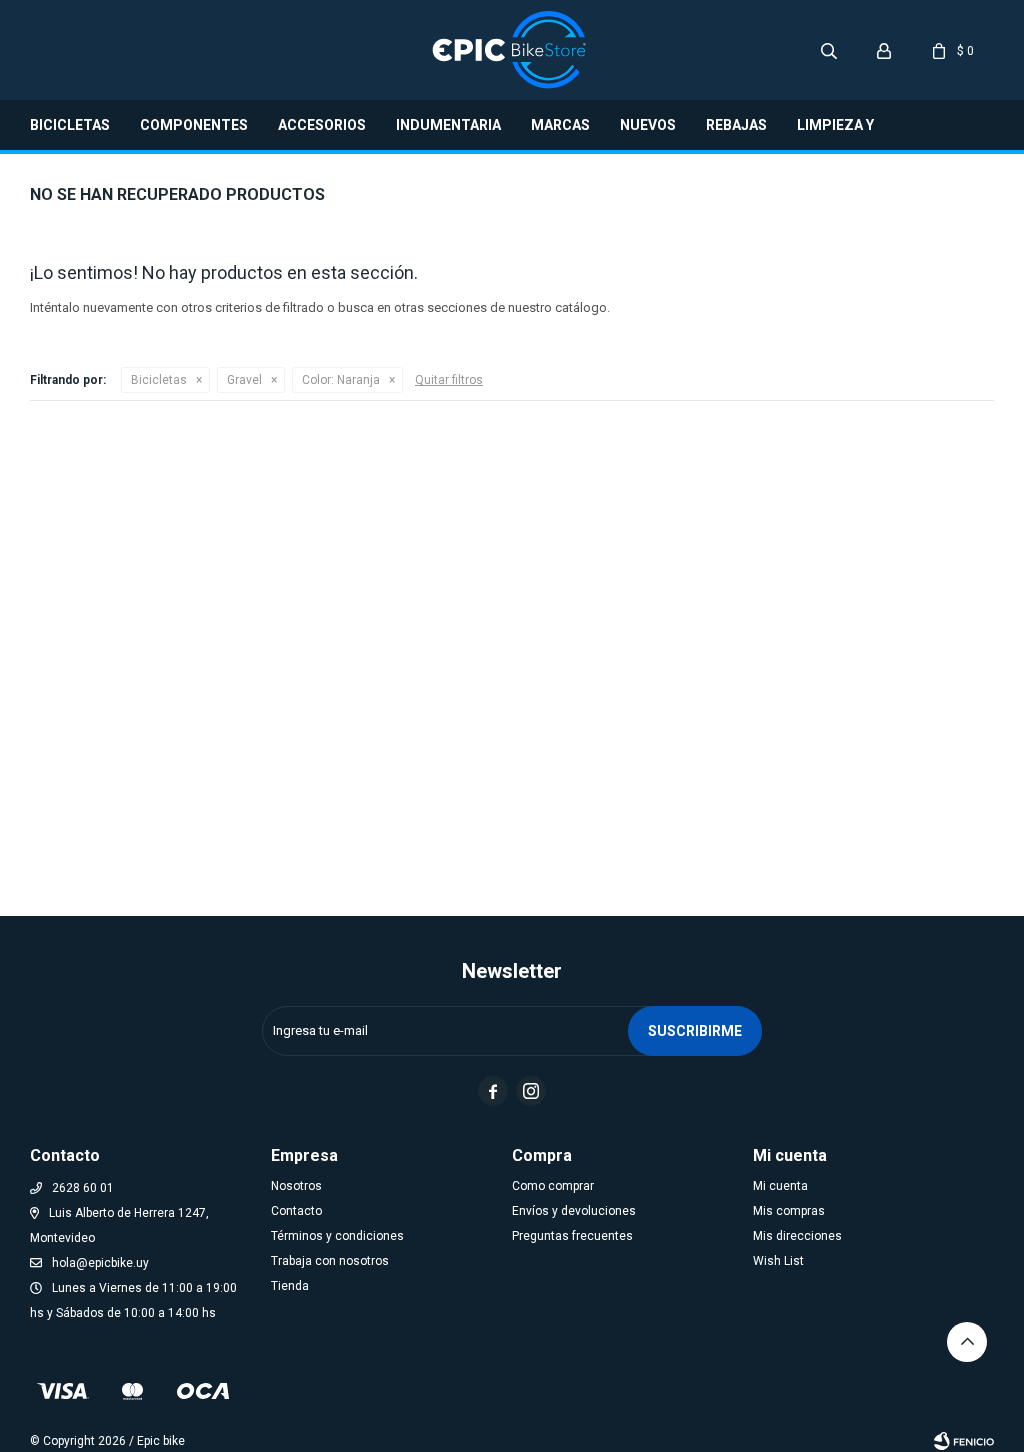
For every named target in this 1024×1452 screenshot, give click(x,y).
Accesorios (322, 125)
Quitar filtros (449, 380)
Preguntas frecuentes (572, 1236)
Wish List (778, 1261)
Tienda (290, 1286)
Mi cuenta (780, 1186)
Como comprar (553, 1186)
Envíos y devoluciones (574, 1211)
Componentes (194, 125)
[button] (829, 50)
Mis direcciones (797, 1236)
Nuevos (648, 125)
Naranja (341, 380)
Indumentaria (448, 125)
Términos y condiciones (337, 1236)
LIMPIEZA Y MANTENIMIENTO (856, 133)
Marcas (560, 125)
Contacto (296, 1211)
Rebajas (736, 125)
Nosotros (296, 1186)
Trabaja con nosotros (330, 1261)
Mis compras (789, 1211)
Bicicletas (70, 125)
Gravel (244, 380)
